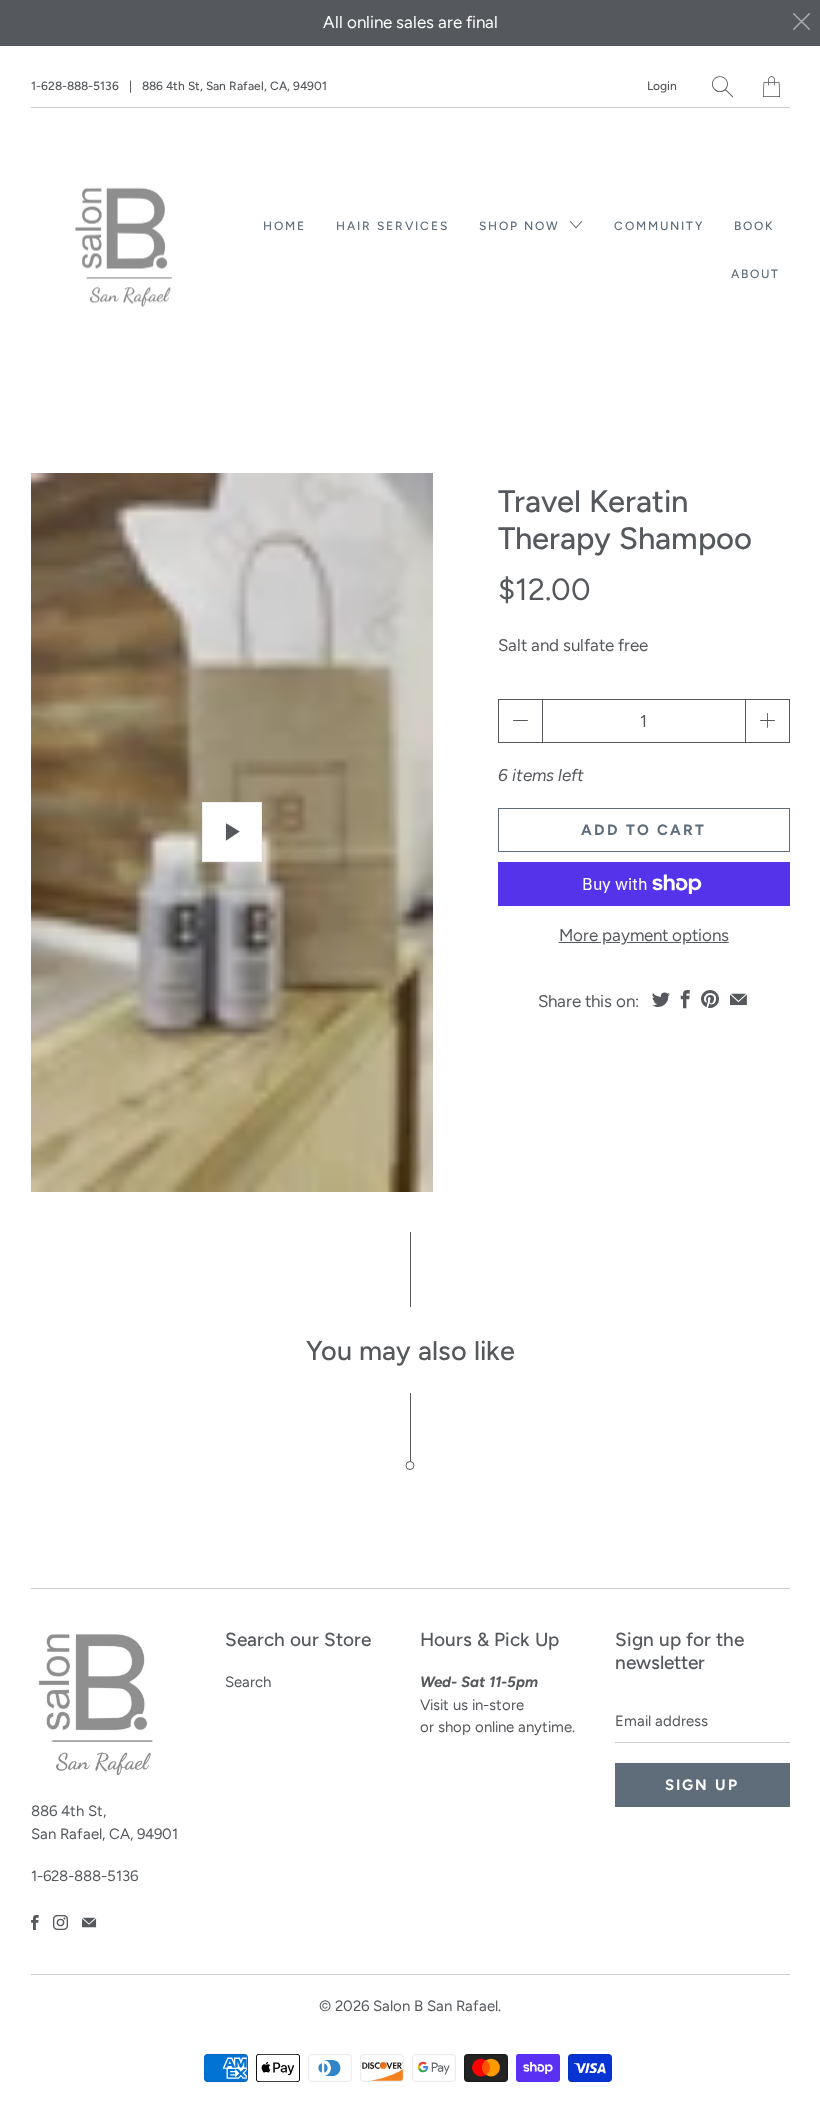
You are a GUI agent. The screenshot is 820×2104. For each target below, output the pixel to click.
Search (248, 1682)
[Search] (722, 86)
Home (284, 226)
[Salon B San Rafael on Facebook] (35, 1922)
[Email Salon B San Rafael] (89, 1922)
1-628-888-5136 (75, 86)
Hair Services (392, 226)
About (755, 274)
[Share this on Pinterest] (710, 999)
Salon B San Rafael (435, 2006)
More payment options (644, 935)
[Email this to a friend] (738, 999)
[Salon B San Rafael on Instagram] (60, 1922)
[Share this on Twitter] (661, 999)
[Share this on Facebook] (685, 999)
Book (754, 226)
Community (659, 226)
